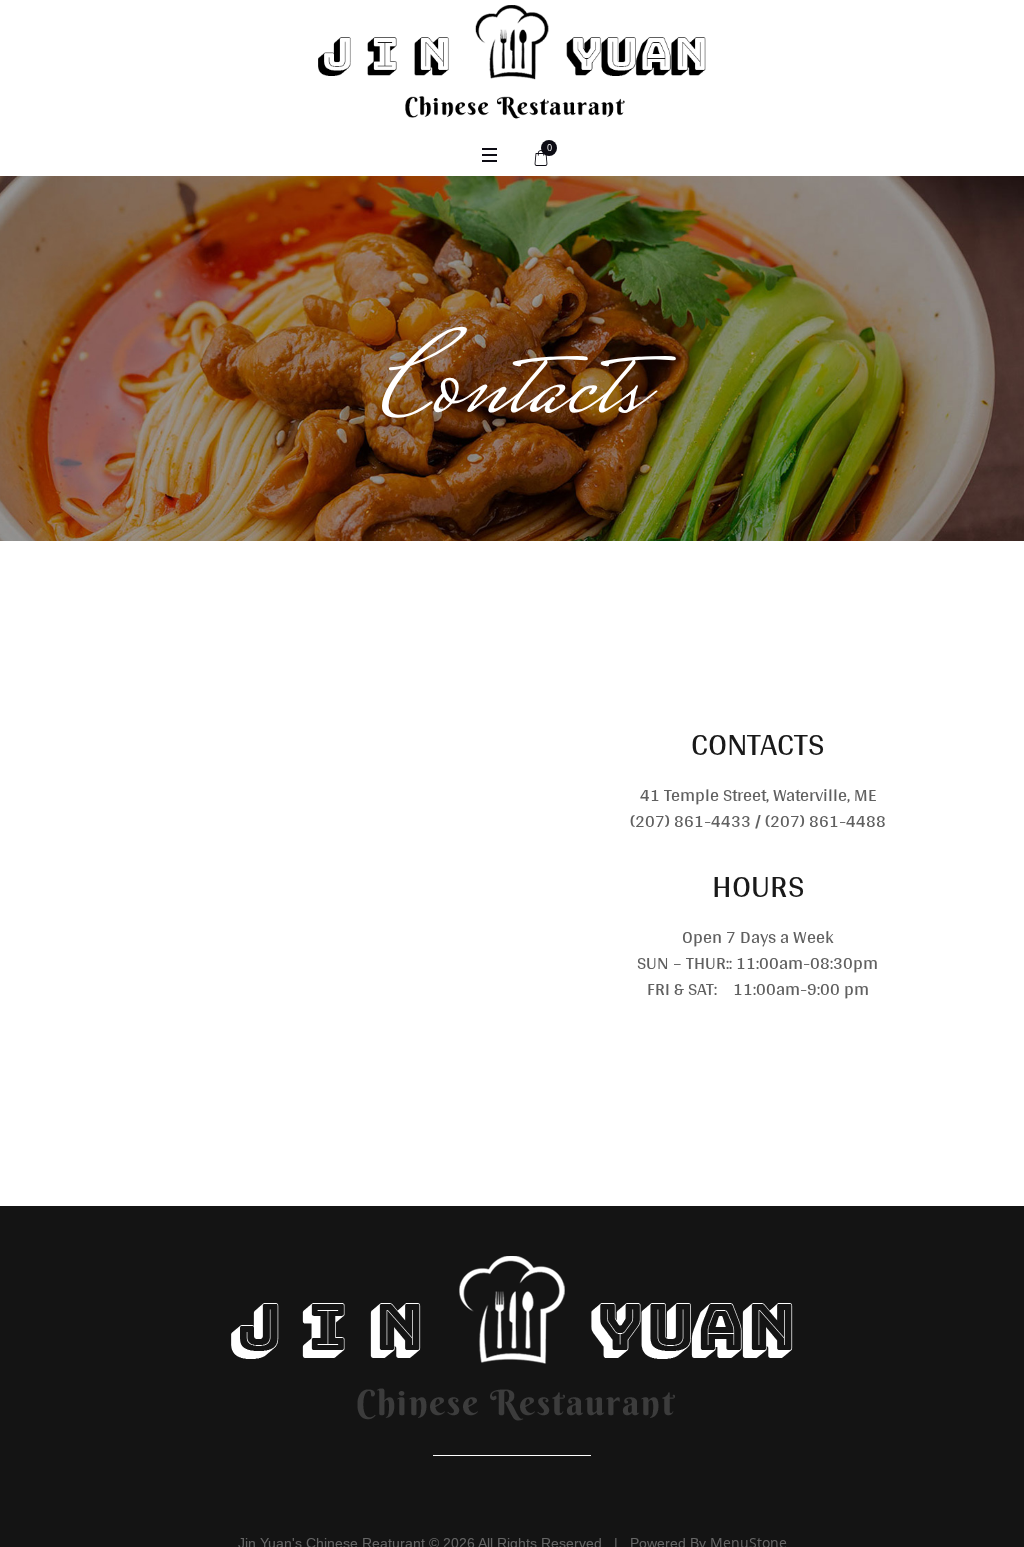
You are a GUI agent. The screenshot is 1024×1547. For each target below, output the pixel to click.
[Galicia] (512, 1356)
